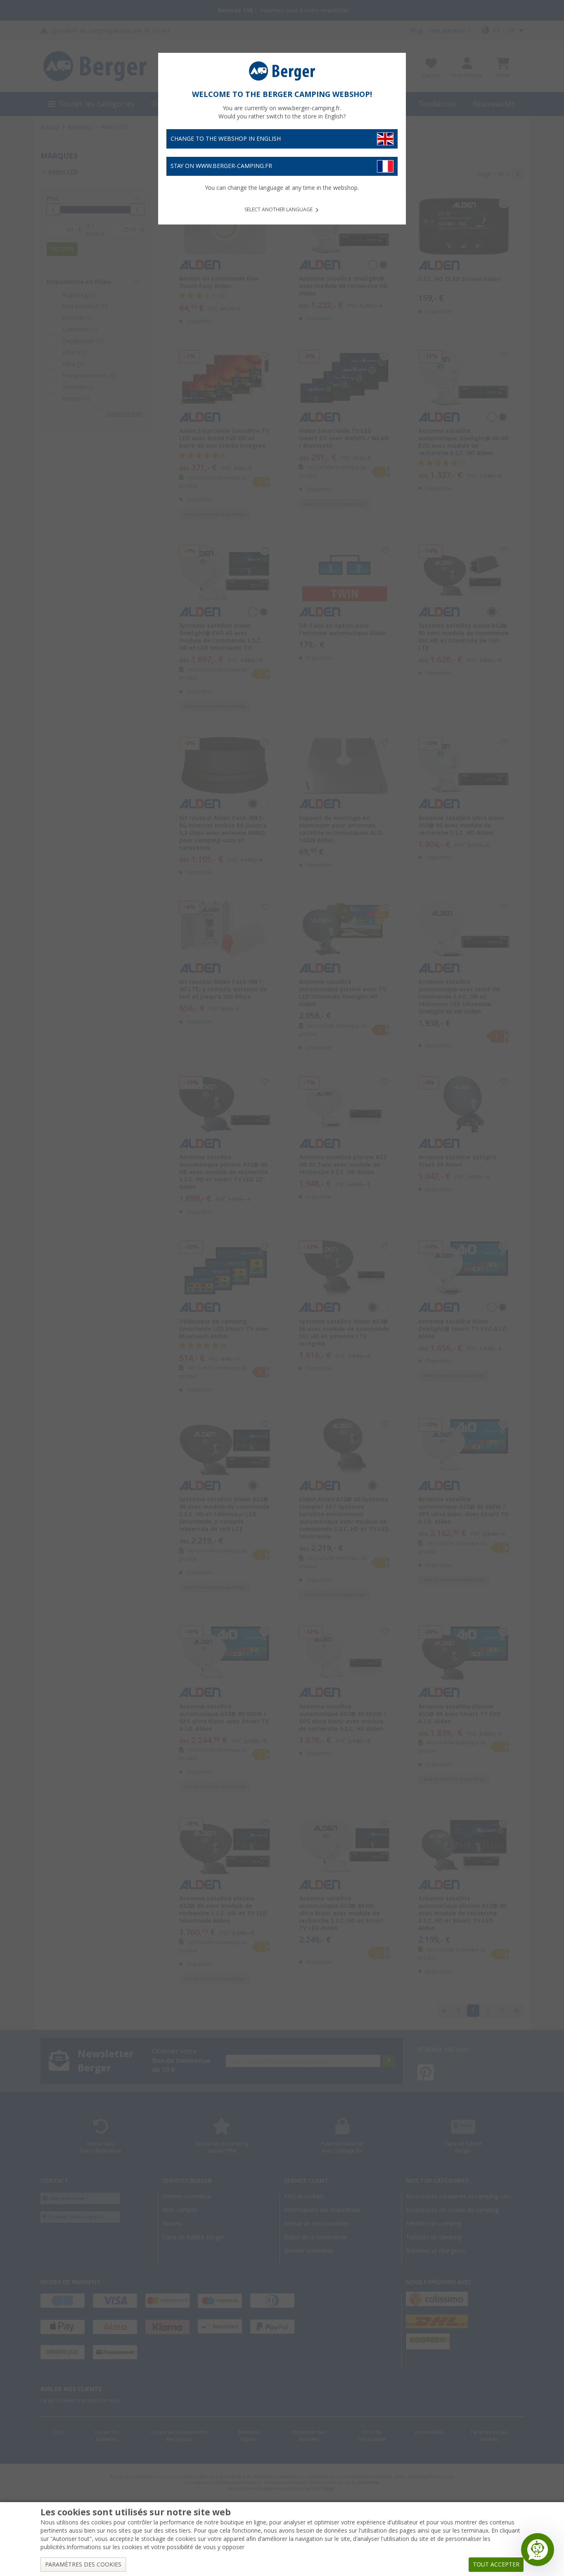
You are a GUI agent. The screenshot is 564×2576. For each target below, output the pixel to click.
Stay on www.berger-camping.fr (221, 166)
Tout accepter (496, 2564)
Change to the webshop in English (226, 139)
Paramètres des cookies (83, 2564)
